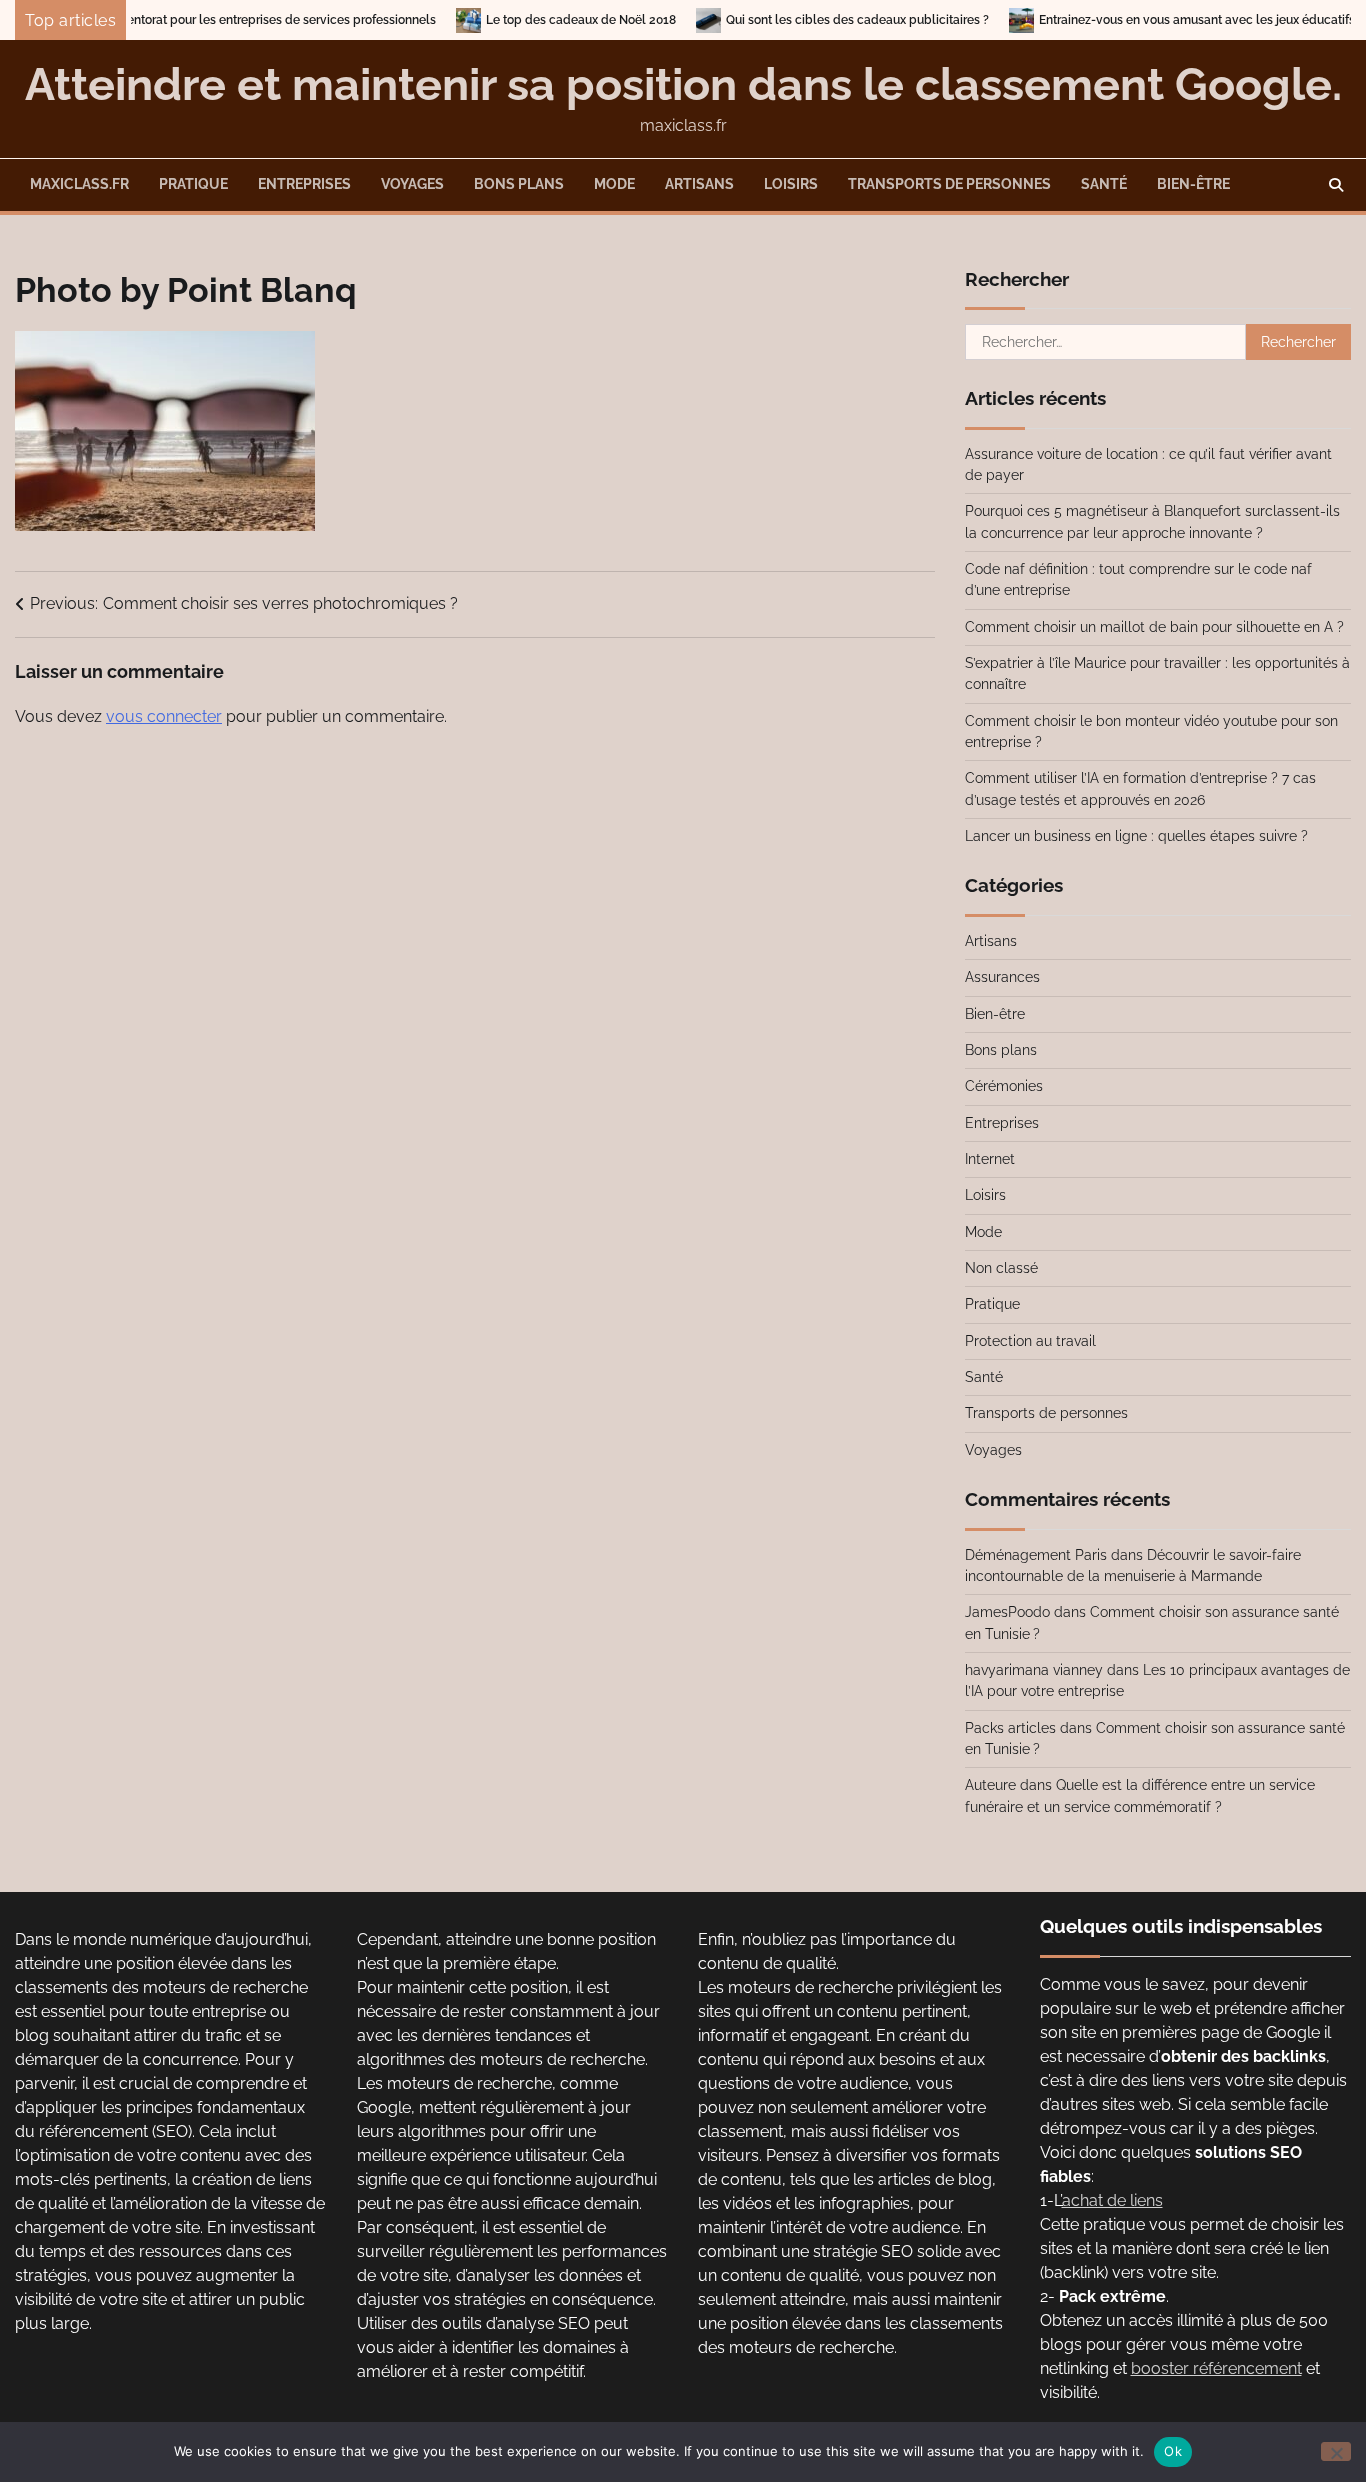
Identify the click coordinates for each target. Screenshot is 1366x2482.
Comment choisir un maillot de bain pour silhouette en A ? (1154, 627)
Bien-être (1193, 184)
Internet (990, 1159)
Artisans (699, 184)
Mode (614, 184)
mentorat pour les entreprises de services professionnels (212, 20)
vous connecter (164, 716)
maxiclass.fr (79, 184)
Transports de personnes (949, 184)
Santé (1104, 184)
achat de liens (1112, 2200)
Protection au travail (1030, 1341)
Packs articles (1010, 1728)
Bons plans (519, 184)
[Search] (1336, 185)
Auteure (990, 1785)
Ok (1173, 2451)
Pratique (193, 184)
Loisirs (791, 184)
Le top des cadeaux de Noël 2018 (517, 20)
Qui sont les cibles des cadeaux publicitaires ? (793, 20)
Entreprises (304, 184)
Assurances (1002, 977)
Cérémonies (1004, 1086)
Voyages (412, 184)
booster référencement (1216, 2368)
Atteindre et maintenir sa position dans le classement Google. (683, 84)
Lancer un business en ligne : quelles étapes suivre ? (1136, 836)
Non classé (1001, 1268)
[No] (1336, 2451)
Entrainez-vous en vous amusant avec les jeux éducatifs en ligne (1157, 20)
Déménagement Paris (1036, 1555)
